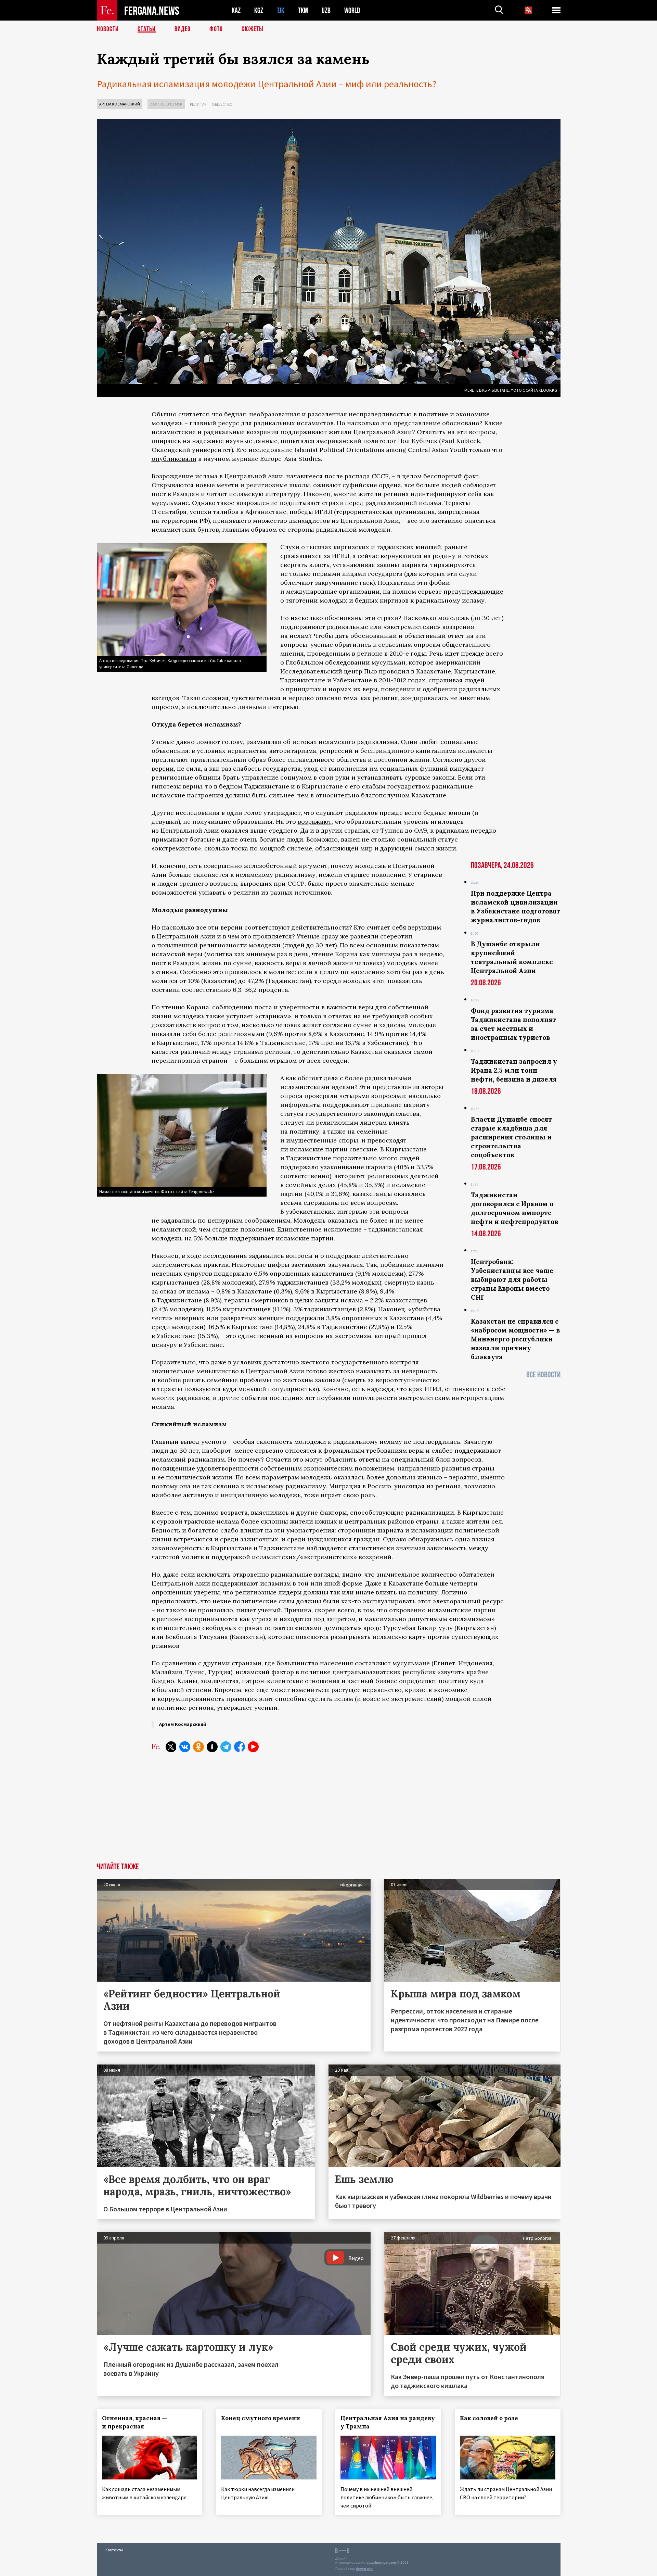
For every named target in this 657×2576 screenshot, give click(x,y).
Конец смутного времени (261, 2418)
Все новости (543, 1375)
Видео (183, 29)
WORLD (352, 10)
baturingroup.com (381, 2562)
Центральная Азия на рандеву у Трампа (388, 2422)
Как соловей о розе (489, 2418)
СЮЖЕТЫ (253, 29)
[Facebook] (240, 1747)
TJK (281, 10)
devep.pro (364, 2569)
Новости (108, 29)
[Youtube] (253, 1747)
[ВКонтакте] (185, 1747)
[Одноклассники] (198, 1747)
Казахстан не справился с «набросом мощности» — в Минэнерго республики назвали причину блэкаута (515, 1339)
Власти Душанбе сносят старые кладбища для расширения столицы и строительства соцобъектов (511, 1137)
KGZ (259, 10)
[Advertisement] (329, 1811)
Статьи (147, 29)
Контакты (114, 2550)
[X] (171, 1747)
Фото (216, 29)
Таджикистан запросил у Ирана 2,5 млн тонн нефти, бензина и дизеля (514, 1070)
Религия (198, 104)
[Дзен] (212, 1747)
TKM (303, 10)
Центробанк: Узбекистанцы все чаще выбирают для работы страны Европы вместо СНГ (512, 1279)
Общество (222, 104)
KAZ (236, 10)
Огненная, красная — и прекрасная (134, 2422)
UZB (326, 10)
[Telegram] (226, 1747)
